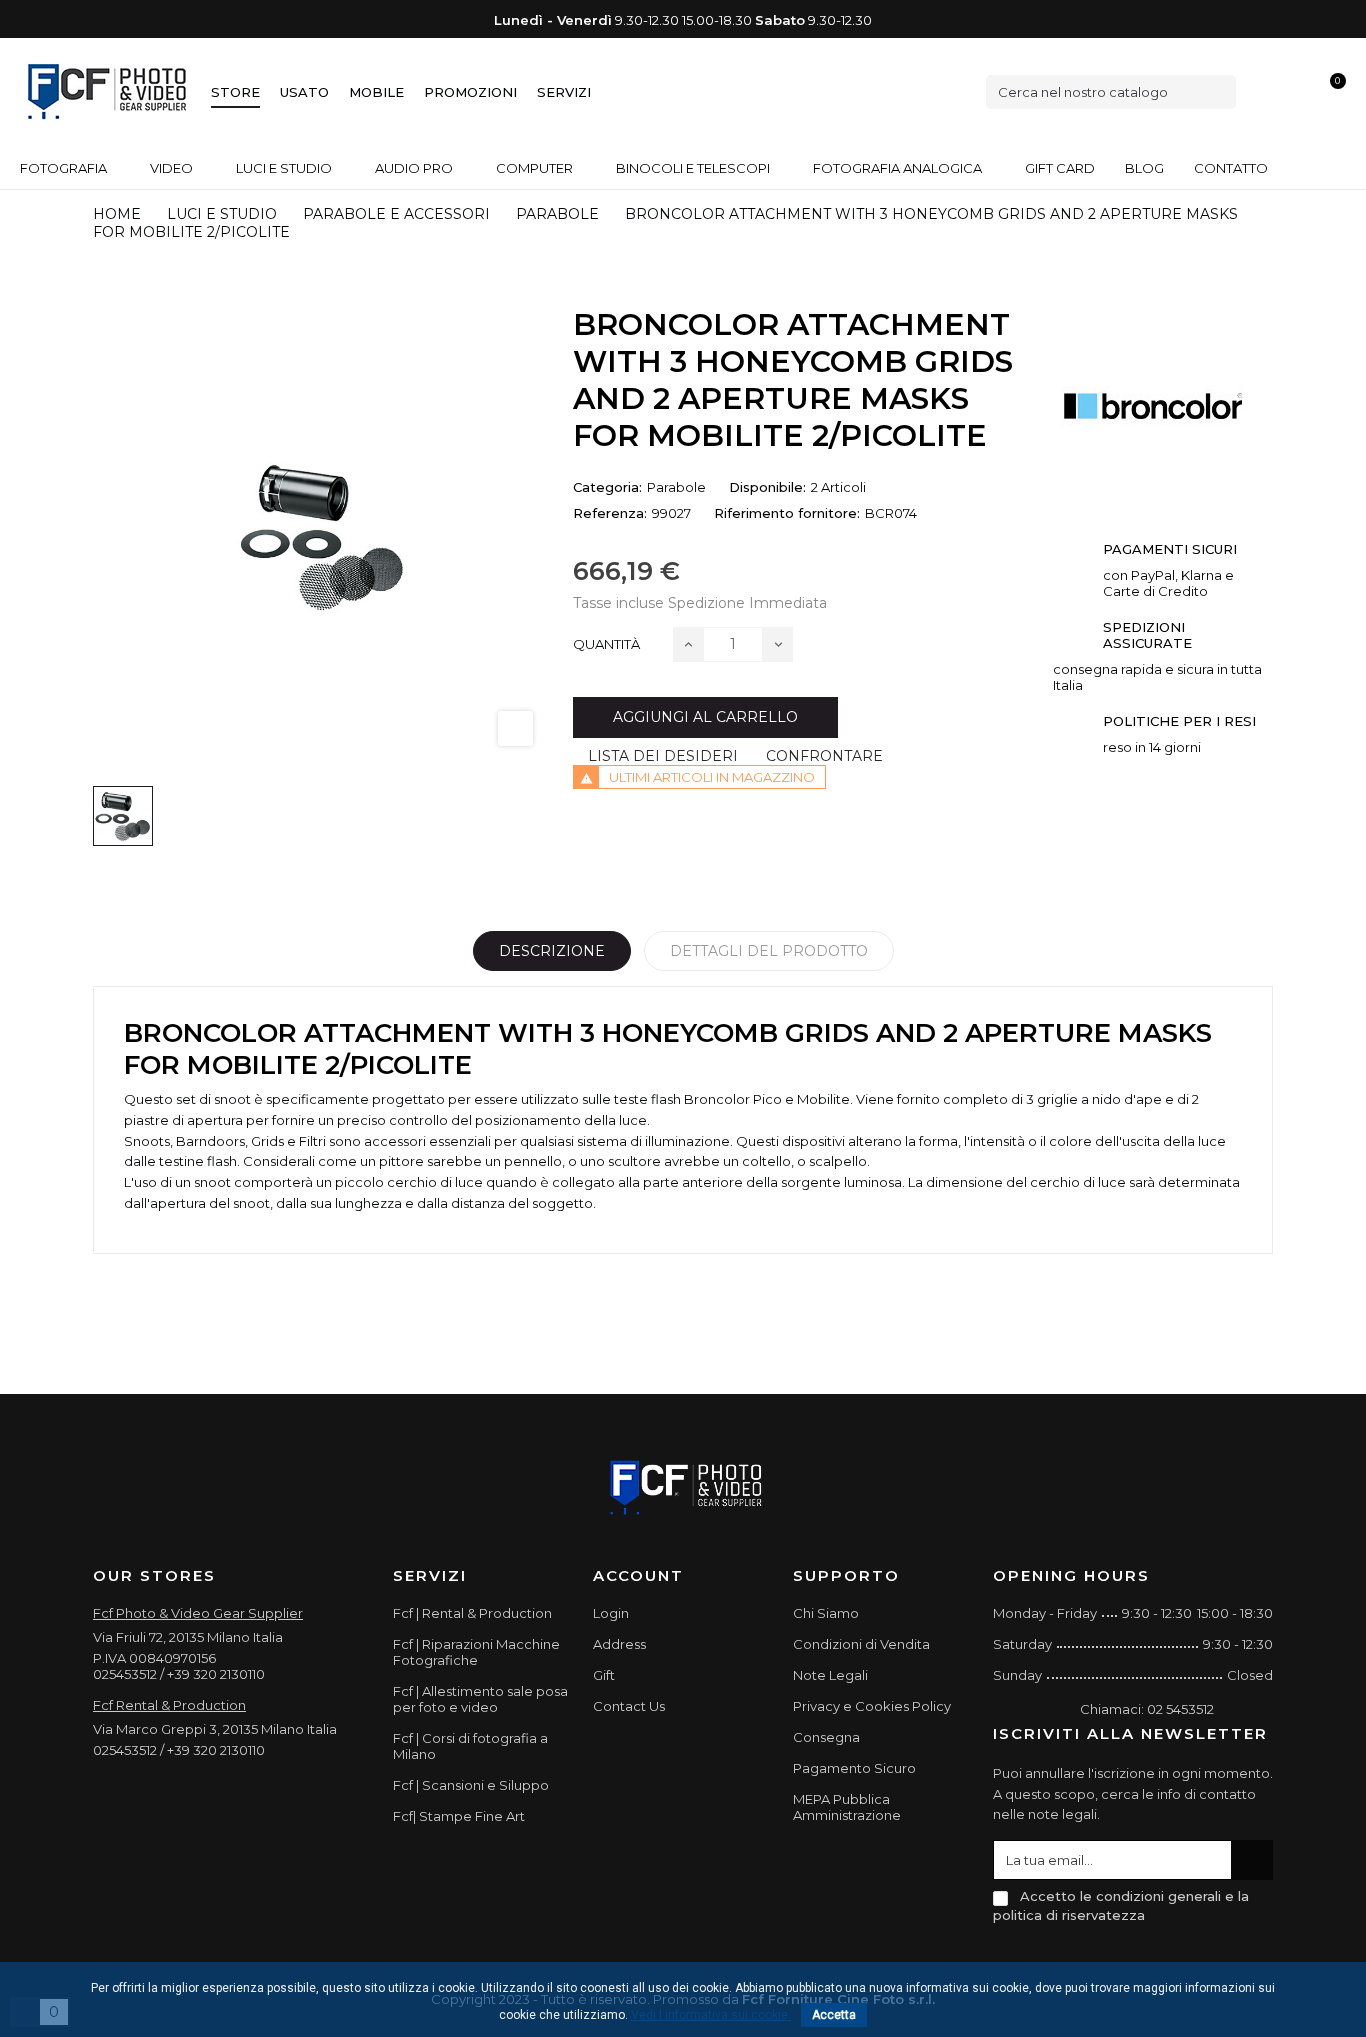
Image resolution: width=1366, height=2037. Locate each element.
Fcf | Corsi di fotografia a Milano (470, 1746)
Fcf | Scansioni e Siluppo (471, 1785)
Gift (604, 1675)
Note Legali (830, 1675)
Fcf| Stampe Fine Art (459, 1816)
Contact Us (629, 1706)
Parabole (676, 487)
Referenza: (610, 513)
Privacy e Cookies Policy (872, 1706)
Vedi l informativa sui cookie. (711, 2015)
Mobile (376, 92)
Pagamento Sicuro (854, 1768)
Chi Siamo (826, 1613)
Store (235, 92)
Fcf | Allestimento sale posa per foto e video (480, 1699)
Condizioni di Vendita (861, 1644)
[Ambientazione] (1263, 91)
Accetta (834, 2015)
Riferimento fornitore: (787, 513)
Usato (304, 92)
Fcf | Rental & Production (472, 1613)
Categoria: (607, 487)
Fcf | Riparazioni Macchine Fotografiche (476, 1652)
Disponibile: (767, 487)
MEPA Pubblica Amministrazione (847, 1807)
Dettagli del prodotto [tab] (769, 951)
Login (611, 1613)
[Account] (1297, 91)
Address (619, 1644)
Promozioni (470, 92)
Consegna (826, 1737)
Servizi (564, 92)
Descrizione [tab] (552, 951)
